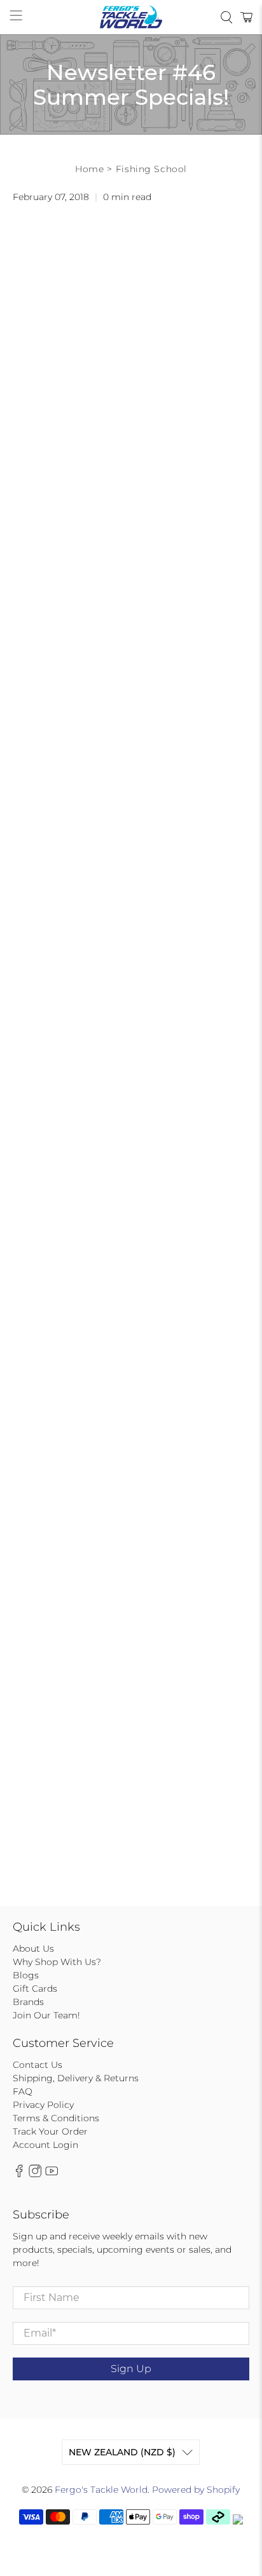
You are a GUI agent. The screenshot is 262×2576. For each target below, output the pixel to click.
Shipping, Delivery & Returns (76, 2078)
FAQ (23, 2091)
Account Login (45, 2145)
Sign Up (131, 2369)
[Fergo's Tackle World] (131, 17)
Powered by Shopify (196, 2490)
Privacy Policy (43, 2105)
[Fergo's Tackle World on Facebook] (19, 2174)
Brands (28, 2002)
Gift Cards (35, 1989)
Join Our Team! (46, 2015)
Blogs (26, 1975)
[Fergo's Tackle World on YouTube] (52, 2174)
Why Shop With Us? (57, 1962)
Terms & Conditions (56, 2118)
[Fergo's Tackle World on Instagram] (35, 2174)
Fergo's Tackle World (101, 2490)
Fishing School (151, 169)
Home (89, 169)
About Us (33, 1949)
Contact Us (38, 2065)
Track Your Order (50, 2131)
